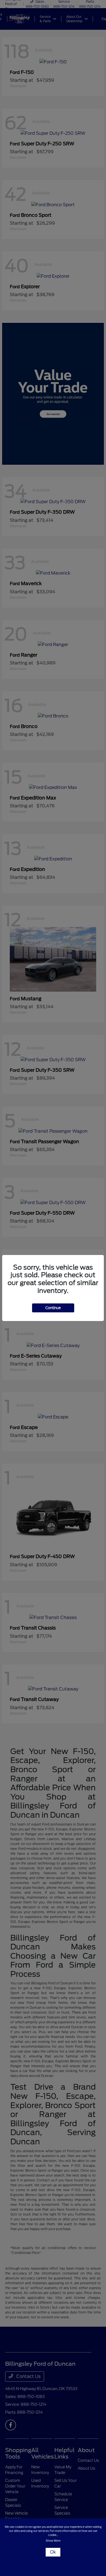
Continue (53, 1308)
